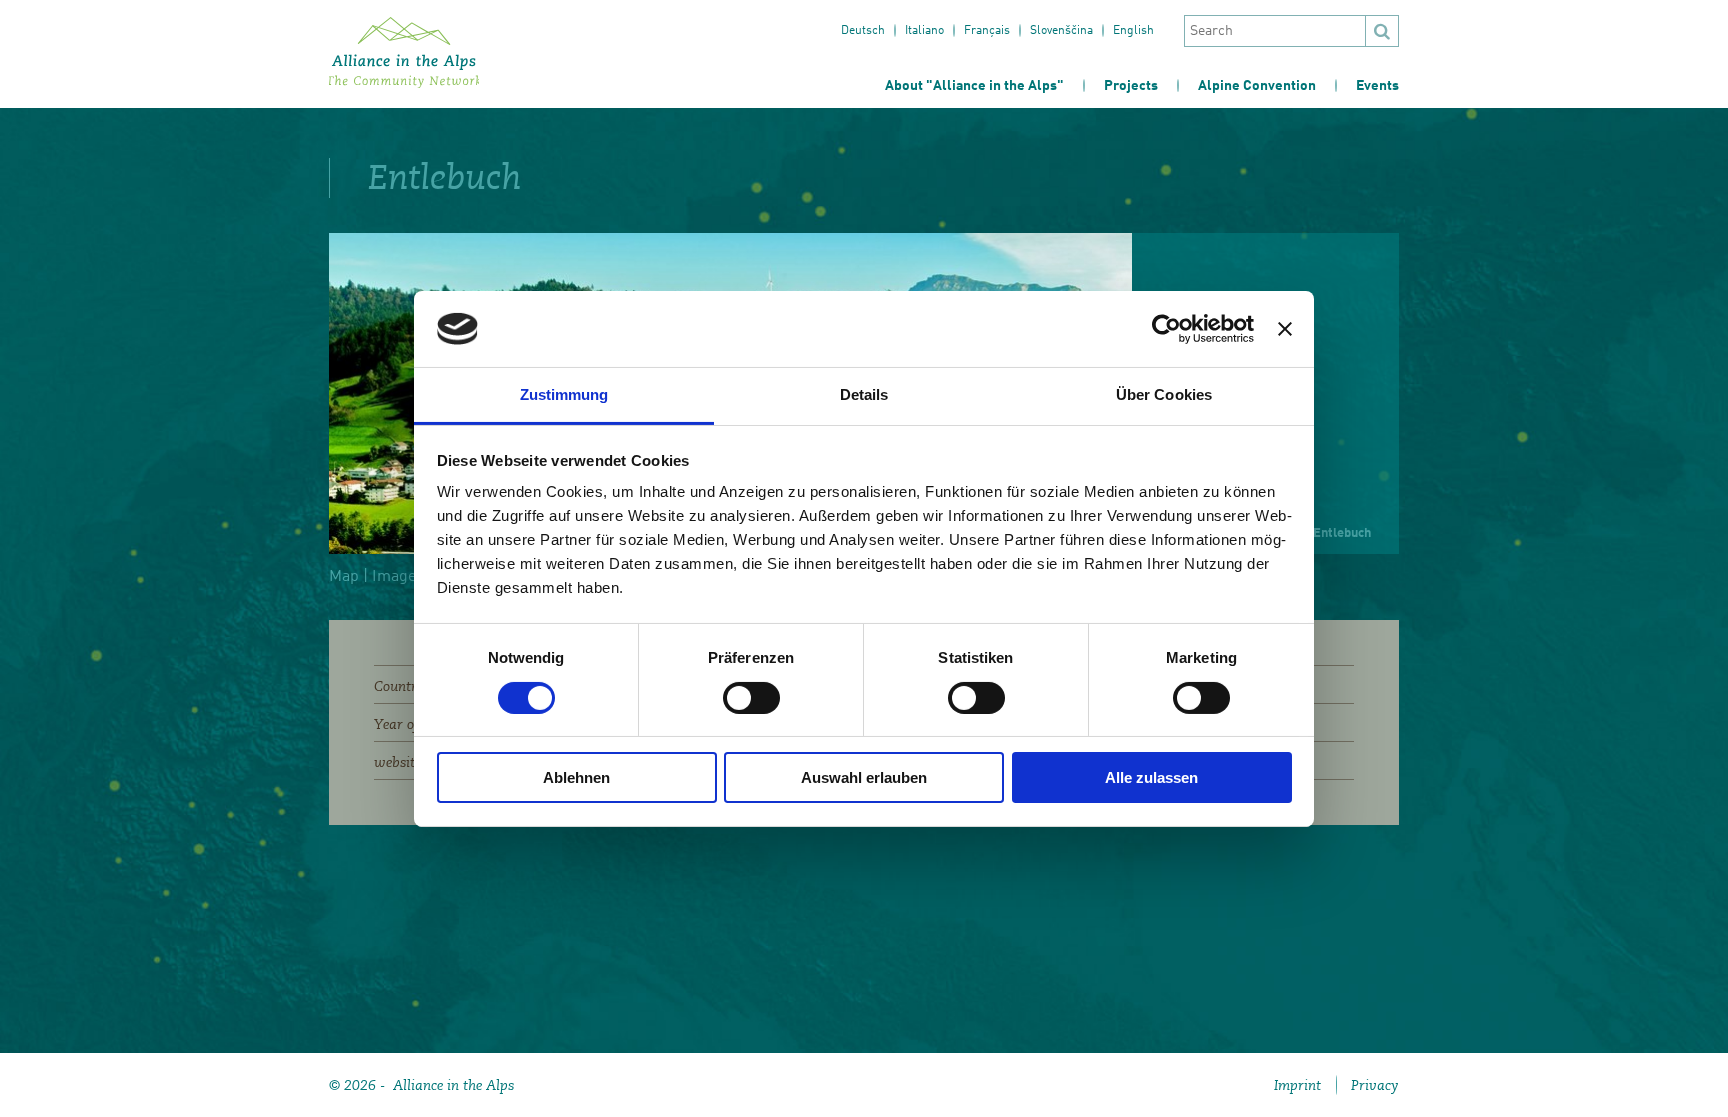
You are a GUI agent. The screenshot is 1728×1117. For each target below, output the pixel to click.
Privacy (1375, 1085)
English (1133, 31)
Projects (1131, 86)
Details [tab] (864, 394)
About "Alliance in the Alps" (974, 86)
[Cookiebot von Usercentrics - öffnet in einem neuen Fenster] (1166, 329)
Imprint (1297, 1085)
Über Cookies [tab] (1164, 394)
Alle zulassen (1151, 777)
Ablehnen (576, 777)
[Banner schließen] (1285, 329)
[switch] (751, 698)
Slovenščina (1061, 31)
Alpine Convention (1257, 86)
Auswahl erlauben (864, 777)
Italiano (924, 31)
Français (987, 31)
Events (1377, 86)
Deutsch (863, 31)
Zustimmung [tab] (564, 394)
